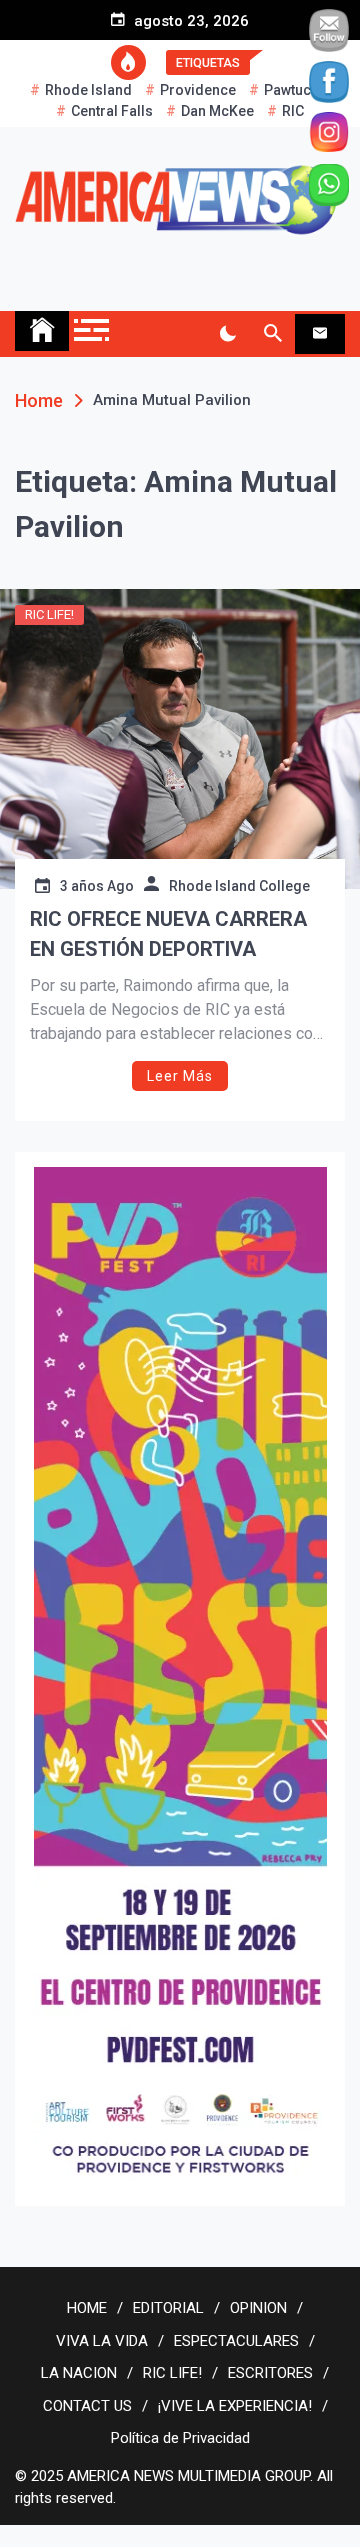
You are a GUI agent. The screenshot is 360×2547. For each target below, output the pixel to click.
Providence (198, 90)
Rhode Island (88, 90)
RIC (293, 111)
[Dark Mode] (227, 334)
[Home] (42, 331)
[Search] (272, 334)
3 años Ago (97, 886)
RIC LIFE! (49, 614)
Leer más (180, 1076)
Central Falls (112, 111)
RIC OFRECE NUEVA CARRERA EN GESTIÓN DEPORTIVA (168, 934)
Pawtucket (297, 90)
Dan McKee (217, 111)
